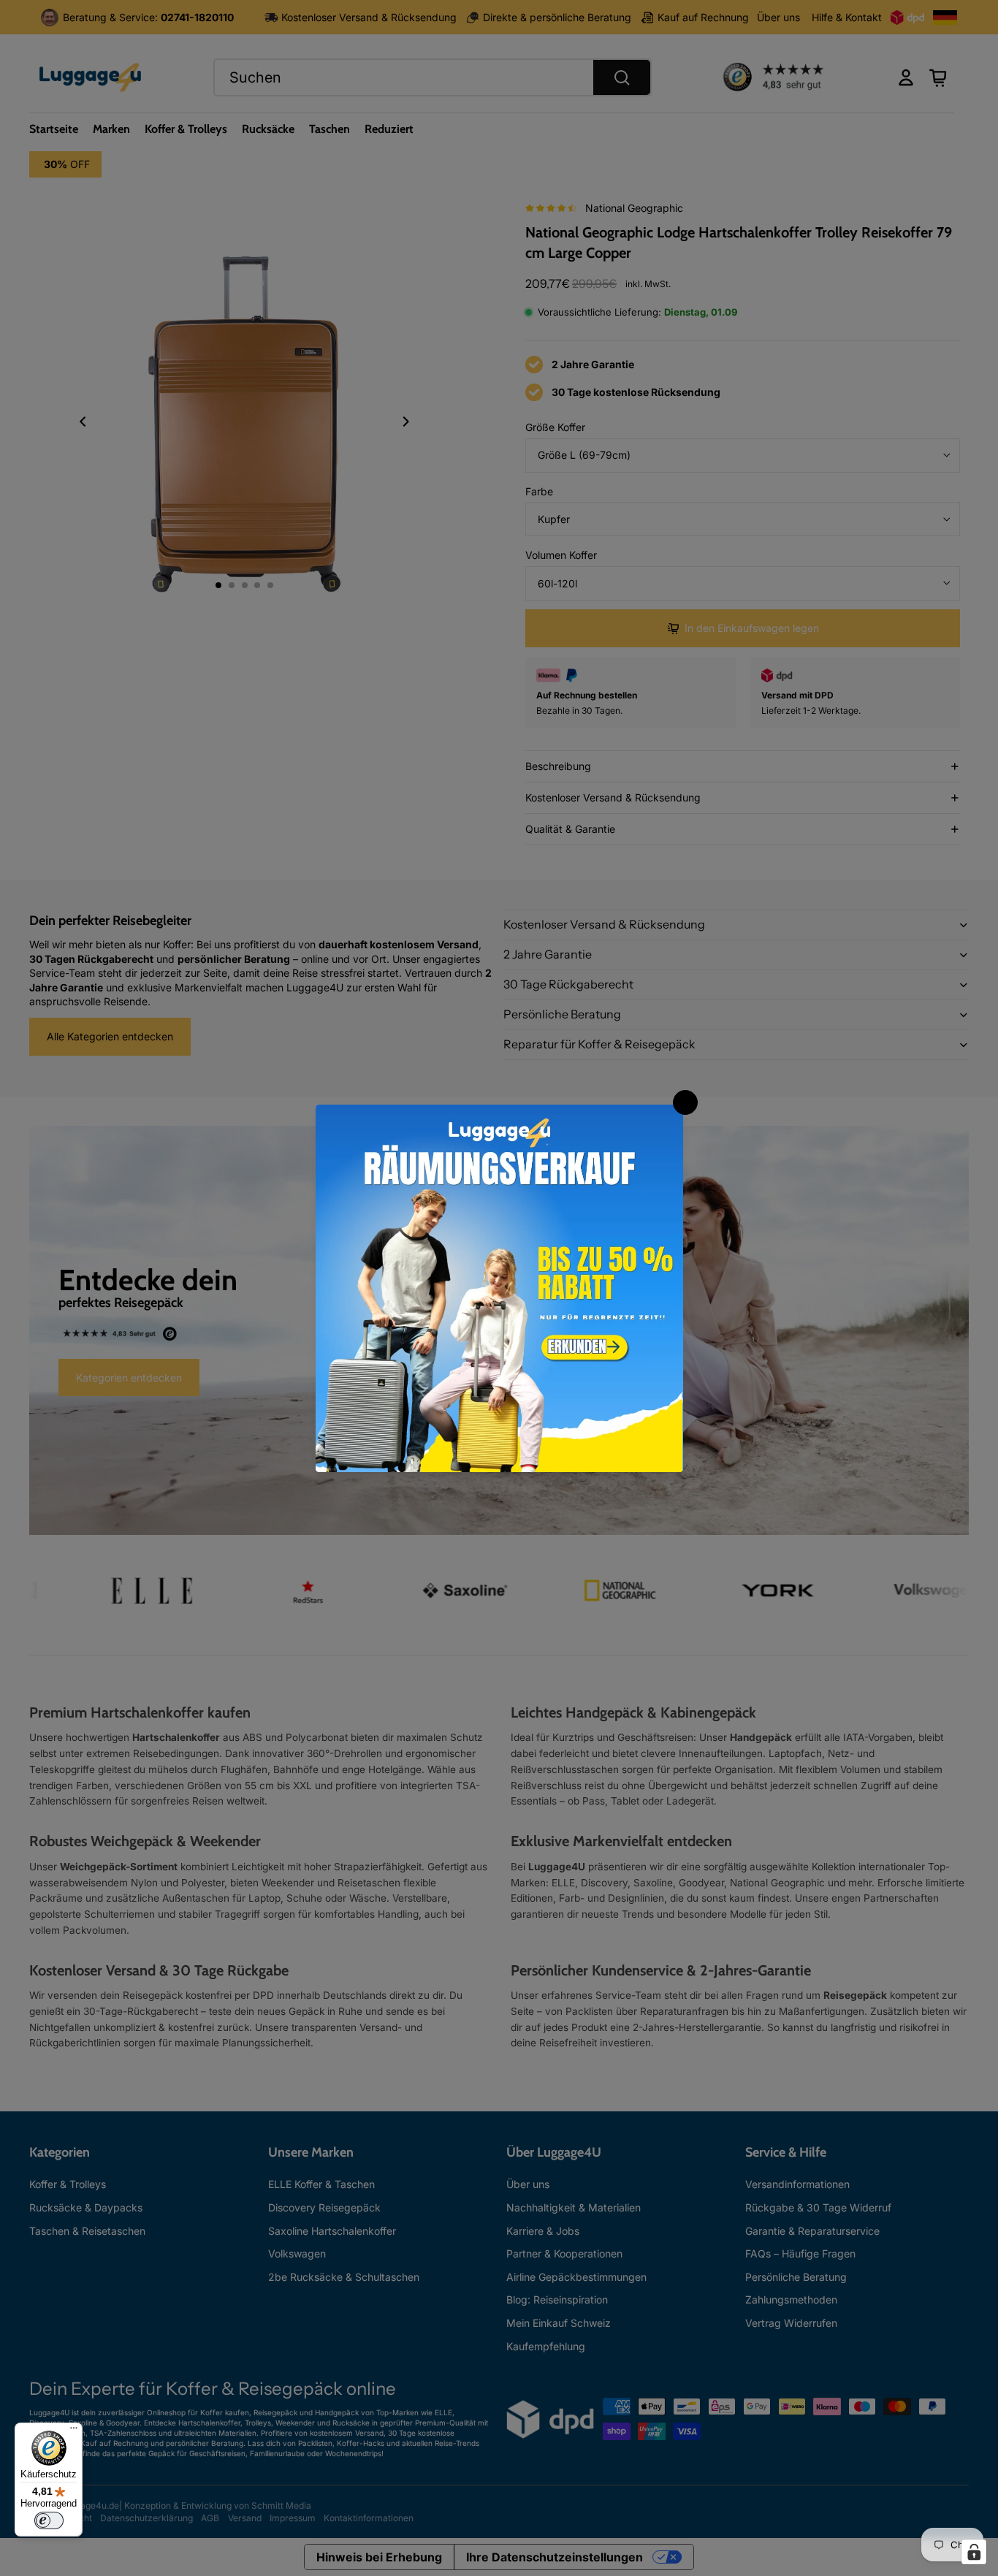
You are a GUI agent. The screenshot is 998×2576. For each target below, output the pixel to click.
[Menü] (74, 2431)
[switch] (49, 2520)
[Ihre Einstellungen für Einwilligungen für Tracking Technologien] (974, 2552)
